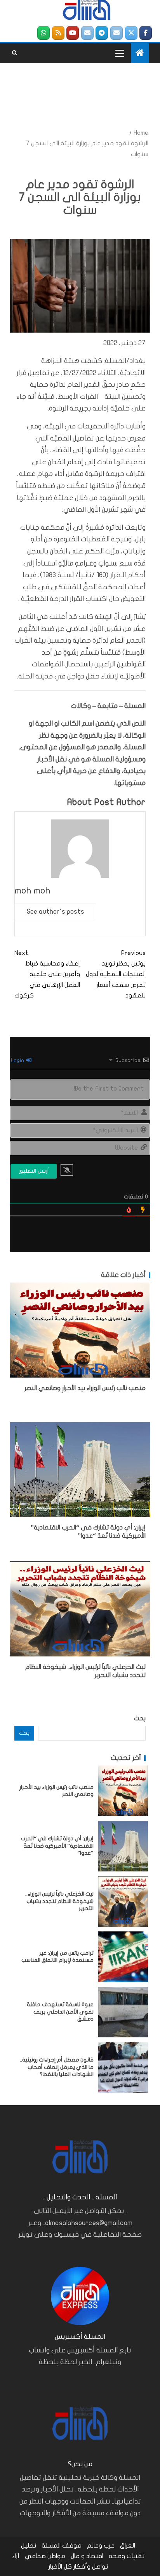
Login (18, 1060)
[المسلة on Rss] (58, 33)
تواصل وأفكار (91, 2567)
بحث (140, 1718)
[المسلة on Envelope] (117, 33)
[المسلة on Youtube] (73, 33)
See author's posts (56, 912)
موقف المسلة (62, 2546)
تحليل (29, 2546)
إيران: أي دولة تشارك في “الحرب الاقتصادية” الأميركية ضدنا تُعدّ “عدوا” (57, 1846)
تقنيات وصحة (127, 2556)
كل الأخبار (60, 2567)
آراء (16, 2556)
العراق (128, 2546)
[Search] (15, 53)
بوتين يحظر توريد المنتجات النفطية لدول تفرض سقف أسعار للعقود (116, 974)
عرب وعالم (101, 2546)
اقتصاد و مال (87, 2556)
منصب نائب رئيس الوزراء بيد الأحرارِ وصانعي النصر (85, 1388)
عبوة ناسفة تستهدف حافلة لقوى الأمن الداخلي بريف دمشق (60, 2012)
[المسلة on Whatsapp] (43, 33)
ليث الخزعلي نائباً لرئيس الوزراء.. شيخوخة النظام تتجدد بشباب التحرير (59, 1901)
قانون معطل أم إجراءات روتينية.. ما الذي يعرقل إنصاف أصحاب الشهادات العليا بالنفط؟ (57, 2067)
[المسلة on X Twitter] (131, 33)
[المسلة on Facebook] (146, 33)
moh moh (33, 891)
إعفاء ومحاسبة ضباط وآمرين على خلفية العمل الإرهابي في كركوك (47, 974)
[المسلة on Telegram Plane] (102, 33)
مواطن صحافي (45, 2556)
